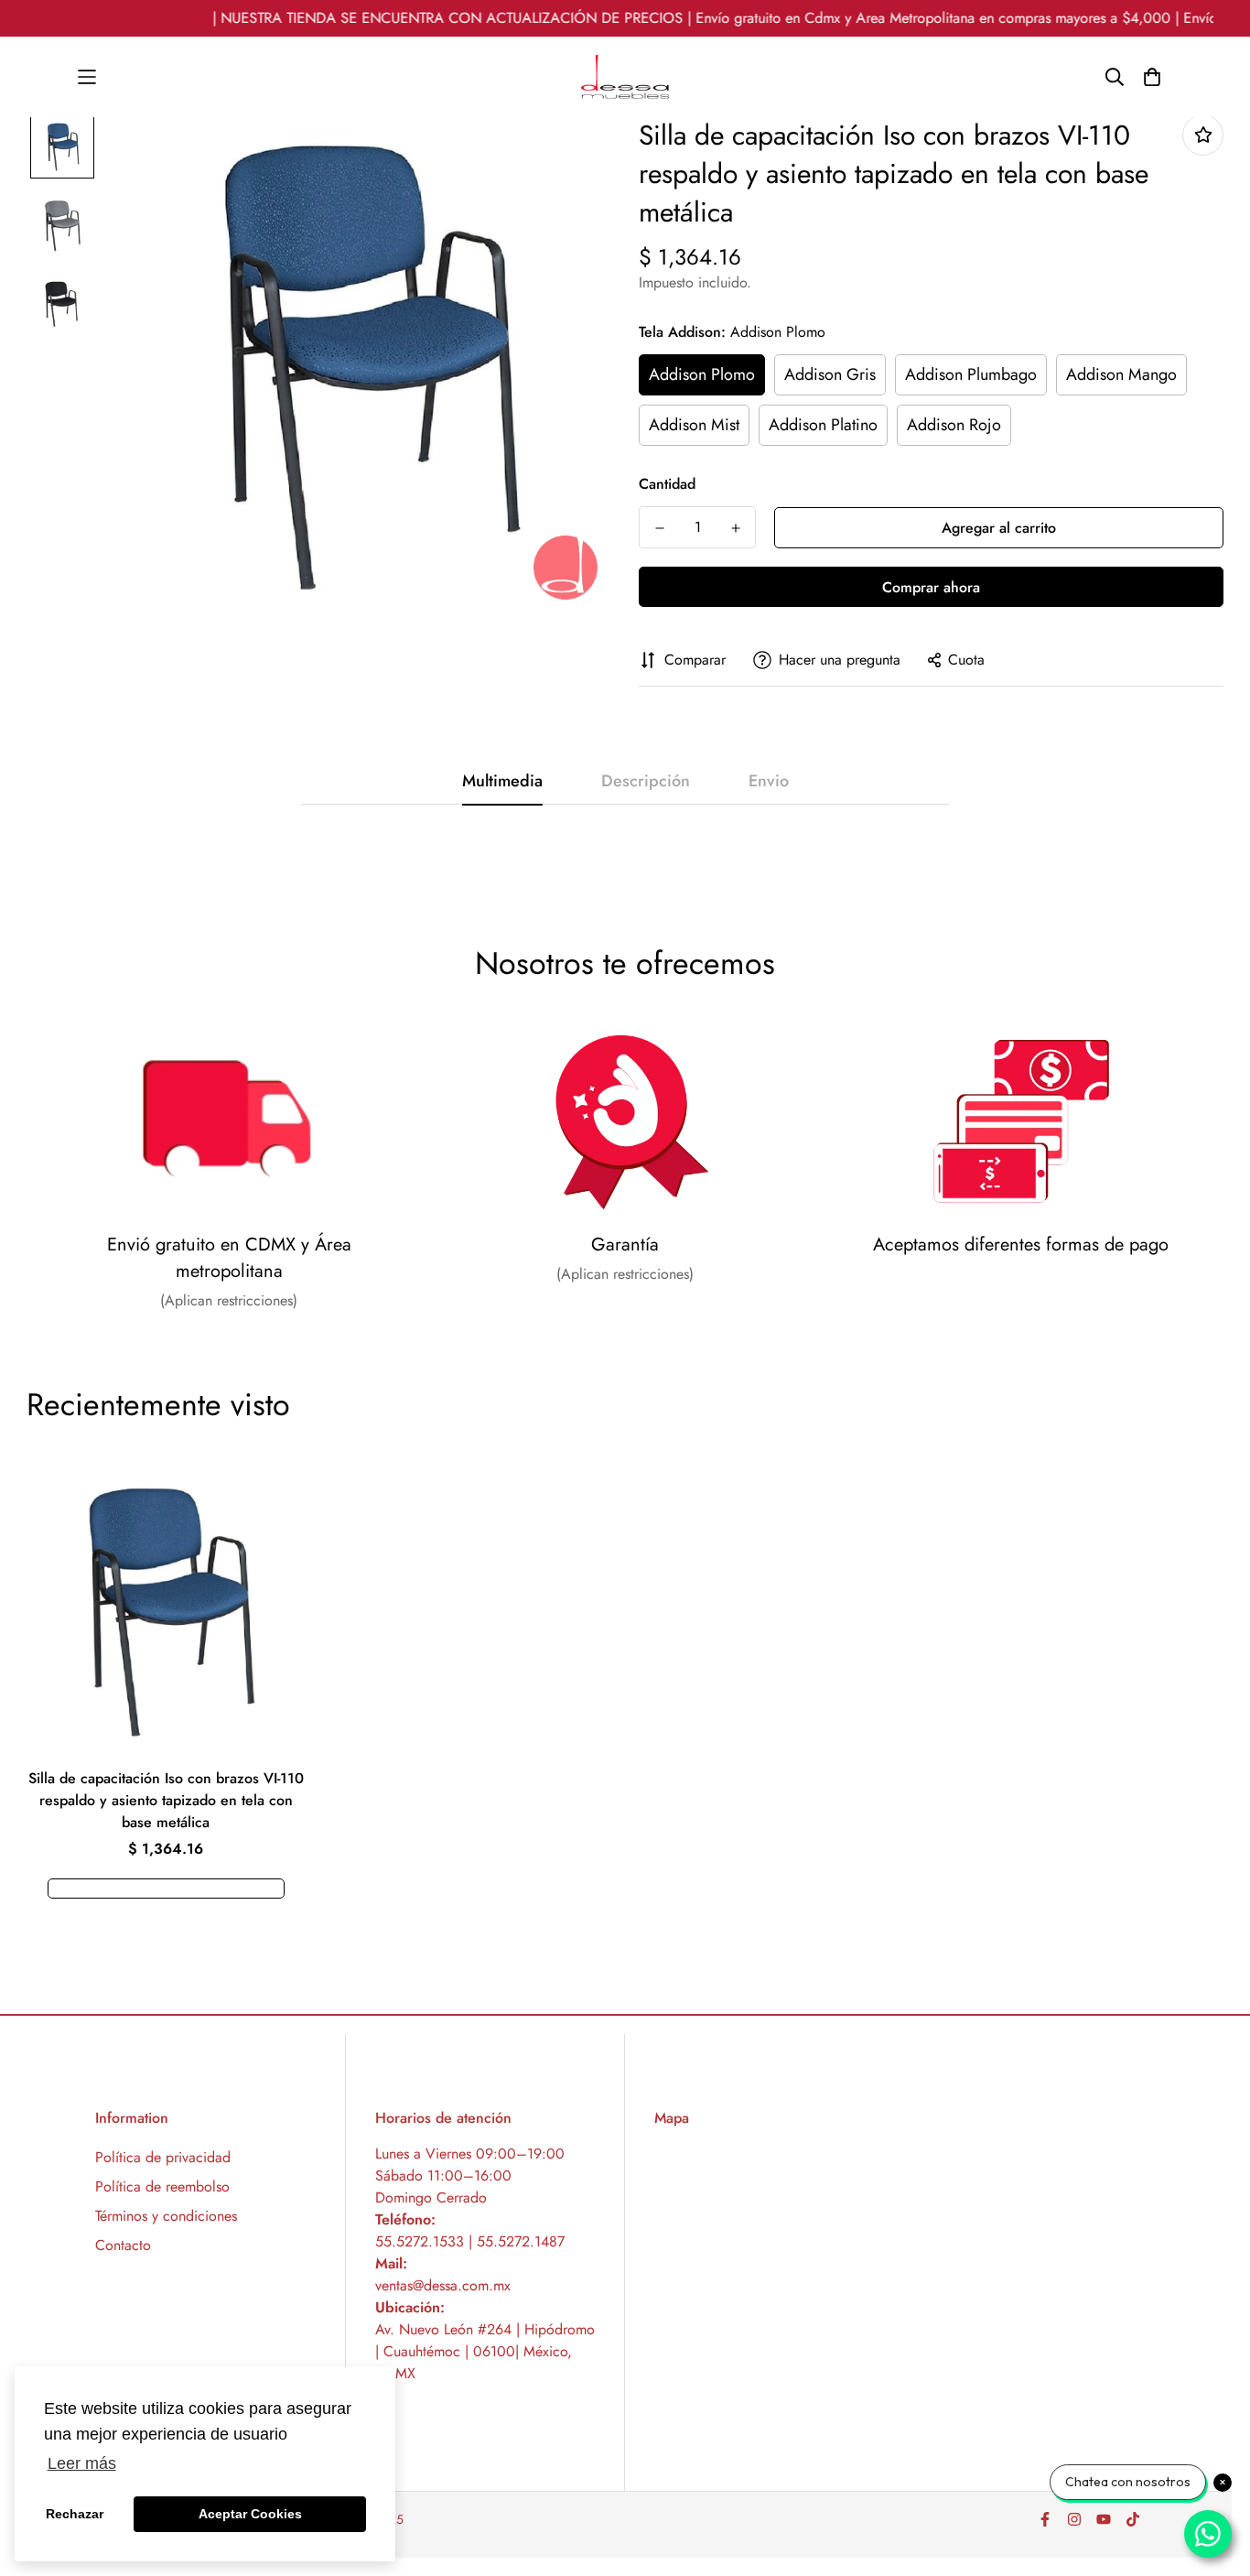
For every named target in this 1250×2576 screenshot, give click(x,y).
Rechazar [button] (75, 2514)
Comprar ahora (931, 587)
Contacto (123, 2245)
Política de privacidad (163, 2157)
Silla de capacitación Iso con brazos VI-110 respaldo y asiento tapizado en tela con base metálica (166, 1800)
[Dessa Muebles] (625, 77)
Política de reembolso (162, 2186)
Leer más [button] (82, 2463)
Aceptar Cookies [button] (250, 2514)
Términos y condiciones (166, 2216)
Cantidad (667, 484)
